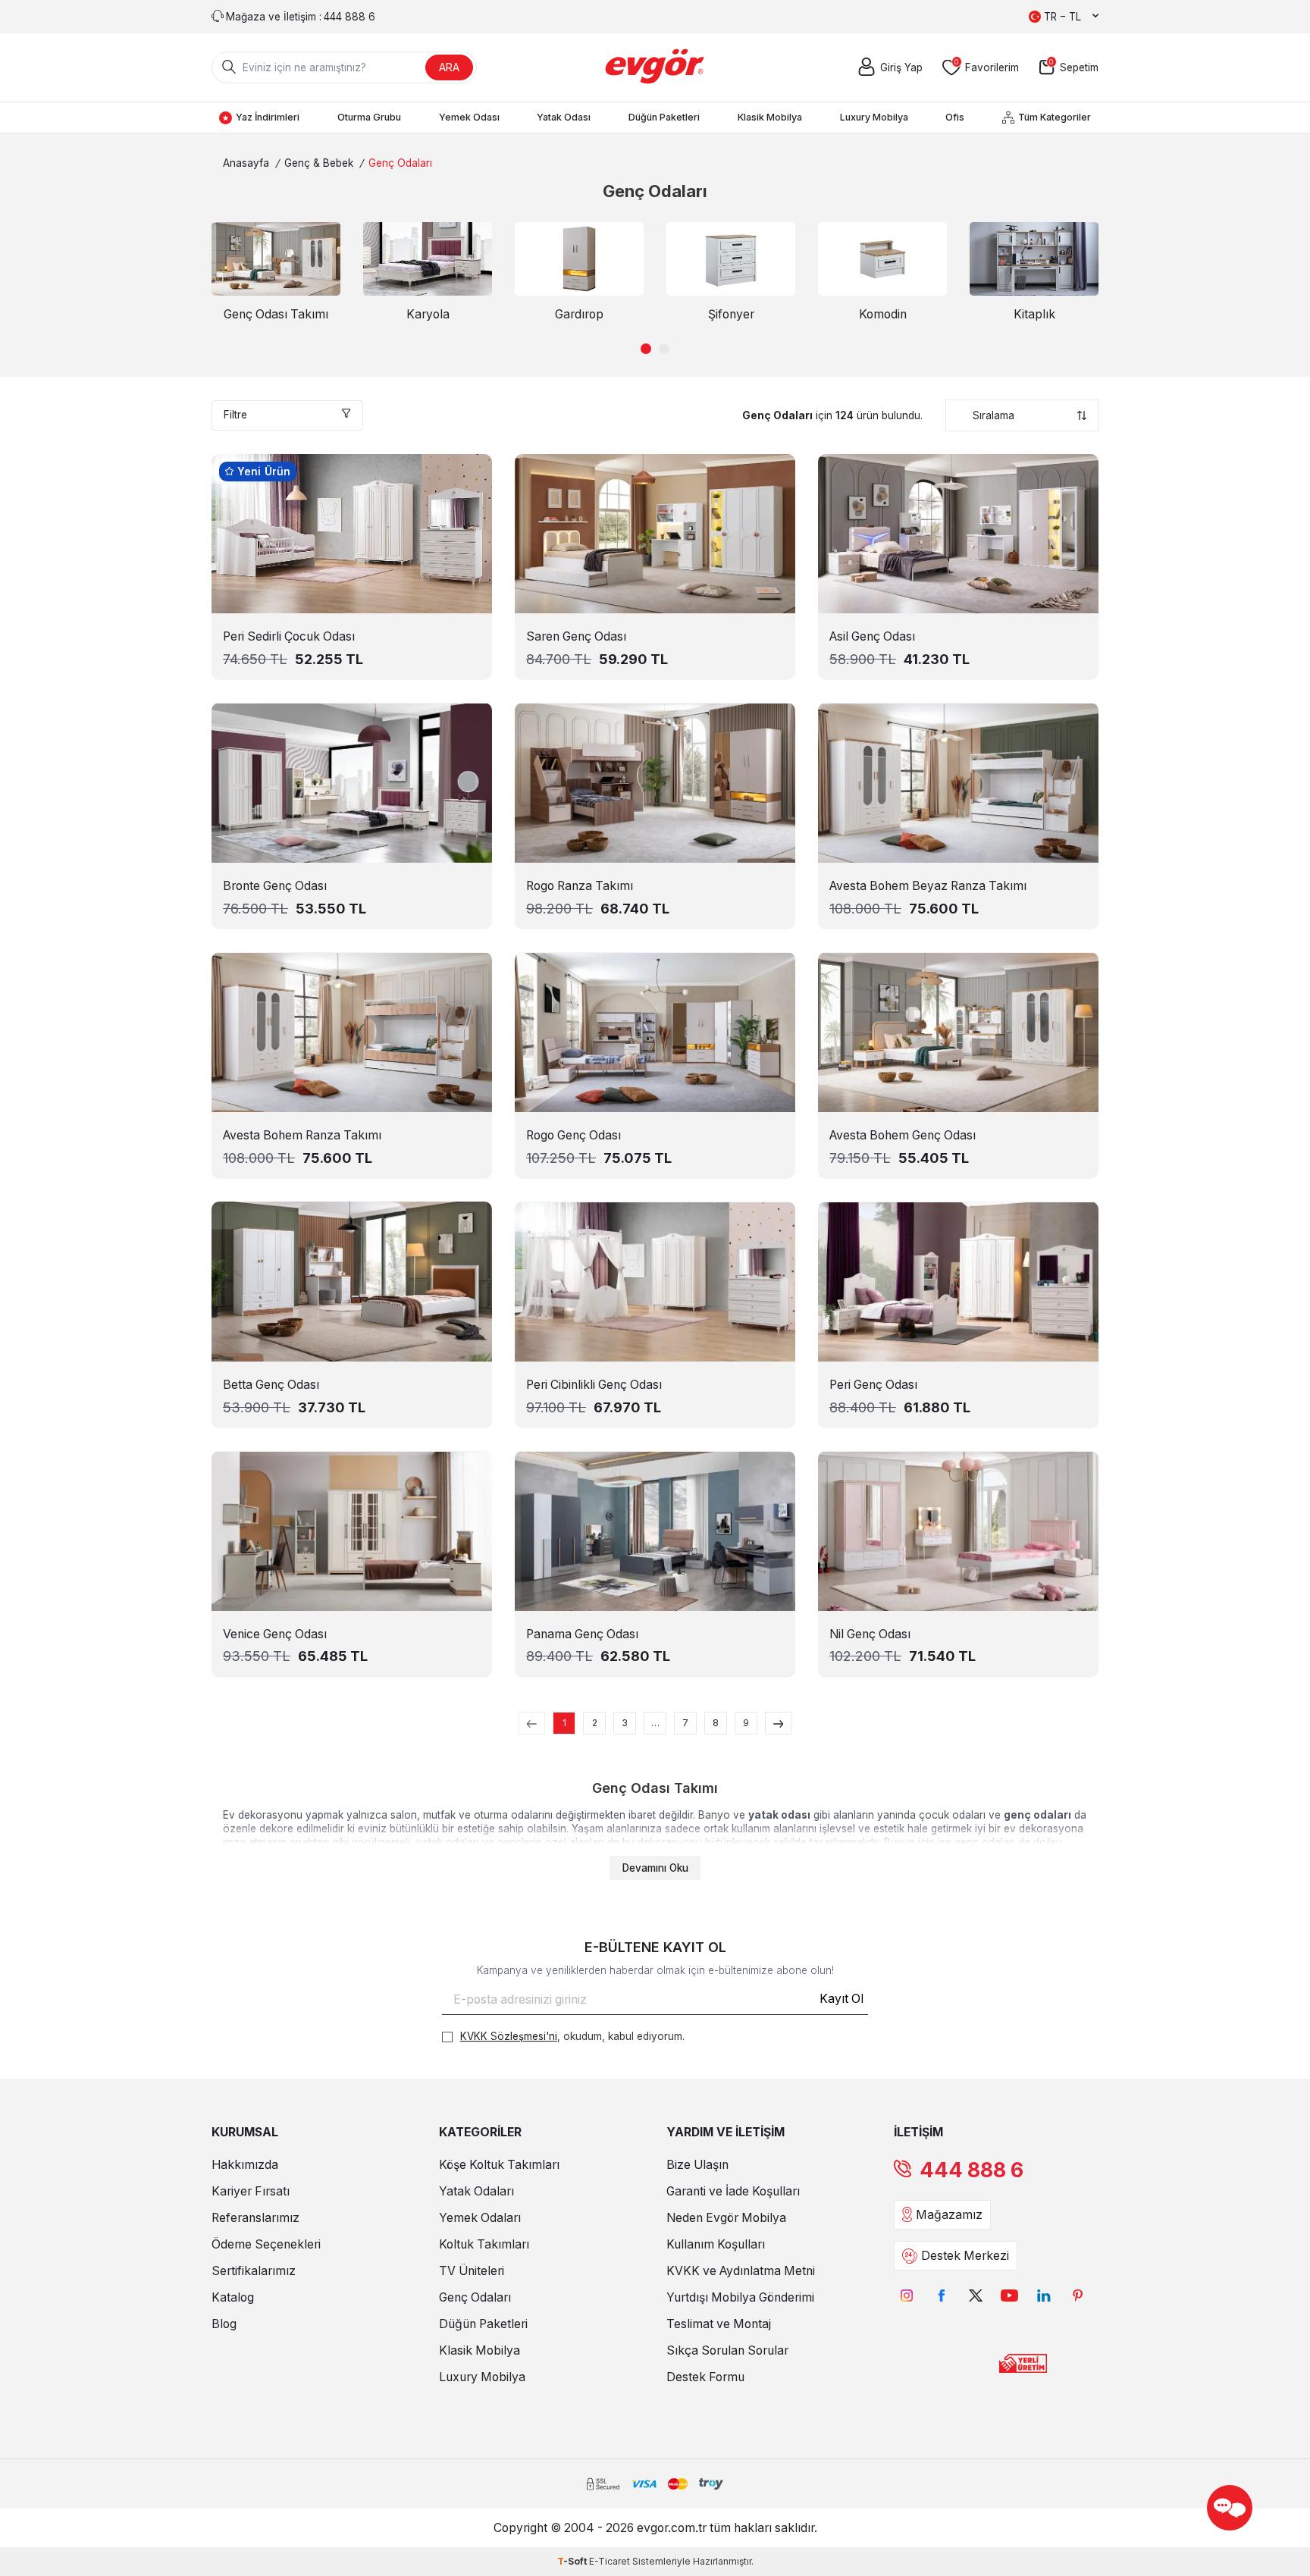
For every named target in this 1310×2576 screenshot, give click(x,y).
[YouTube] (1009, 2295)
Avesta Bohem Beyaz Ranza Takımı (928, 886)
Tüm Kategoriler (1055, 117)
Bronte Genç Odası (275, 886)
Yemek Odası (469, 117)
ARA (449, 67)
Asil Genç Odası (872, 636)
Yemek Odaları (480, 2218)
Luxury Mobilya (874, 117)
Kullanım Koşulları (716, 2244)
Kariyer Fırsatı (251, 2191)
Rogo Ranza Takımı (580, 886)
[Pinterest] (1078, 2295)
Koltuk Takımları (484, 2244)
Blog (224, 2324)
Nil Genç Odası (870, 1634)
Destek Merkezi (965, 2256)
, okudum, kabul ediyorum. (572, 2036)
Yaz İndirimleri (268, 117)
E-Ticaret (610, 2561)
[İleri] (778, 1723)
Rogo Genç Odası (574, 1135)
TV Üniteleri (472, 2271)
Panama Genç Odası (582, 1634)
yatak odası (779, 1815)
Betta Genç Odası (271, 1385)
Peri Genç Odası (873, 1385)
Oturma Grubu (369, 117)
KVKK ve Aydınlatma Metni (741, 2271)
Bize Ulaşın (697, 2165)
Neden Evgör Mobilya (726, 2218)
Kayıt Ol (841, 1999)
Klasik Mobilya (770, 117)
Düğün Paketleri (664, 117)
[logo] (655, 67)
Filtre (235, 415)
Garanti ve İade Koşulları (733, 2191)
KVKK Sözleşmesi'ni (509, 2036)
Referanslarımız (255, 2218)
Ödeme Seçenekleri (266, 2244)
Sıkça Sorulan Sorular (727, 2350)
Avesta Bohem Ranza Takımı (302, 1135)
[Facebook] (941, 2295)
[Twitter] (975, 2295)
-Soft (573, 2561)
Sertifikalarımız (254, 2271)
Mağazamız (949, 2215)
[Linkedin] (1044, 2295)
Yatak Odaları (476, 2191)
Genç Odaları (475, 2297)
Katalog (233, 2297)
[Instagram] (907, 2295)
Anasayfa (246, 163)
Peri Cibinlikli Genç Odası (594, 1385)
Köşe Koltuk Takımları (499, 2165)
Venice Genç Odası (275, 1634)
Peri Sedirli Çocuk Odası (289, 636)
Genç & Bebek (319, 163)
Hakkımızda (245, 2165)
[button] (646, 349)
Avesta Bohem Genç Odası (903, 1135)
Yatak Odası (564, 117)
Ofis (955, 117)
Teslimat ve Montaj (719, 2324)
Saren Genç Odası (576, 636)
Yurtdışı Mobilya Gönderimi (740, 2297)
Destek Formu (705, 2377)
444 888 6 (972, 2170)
